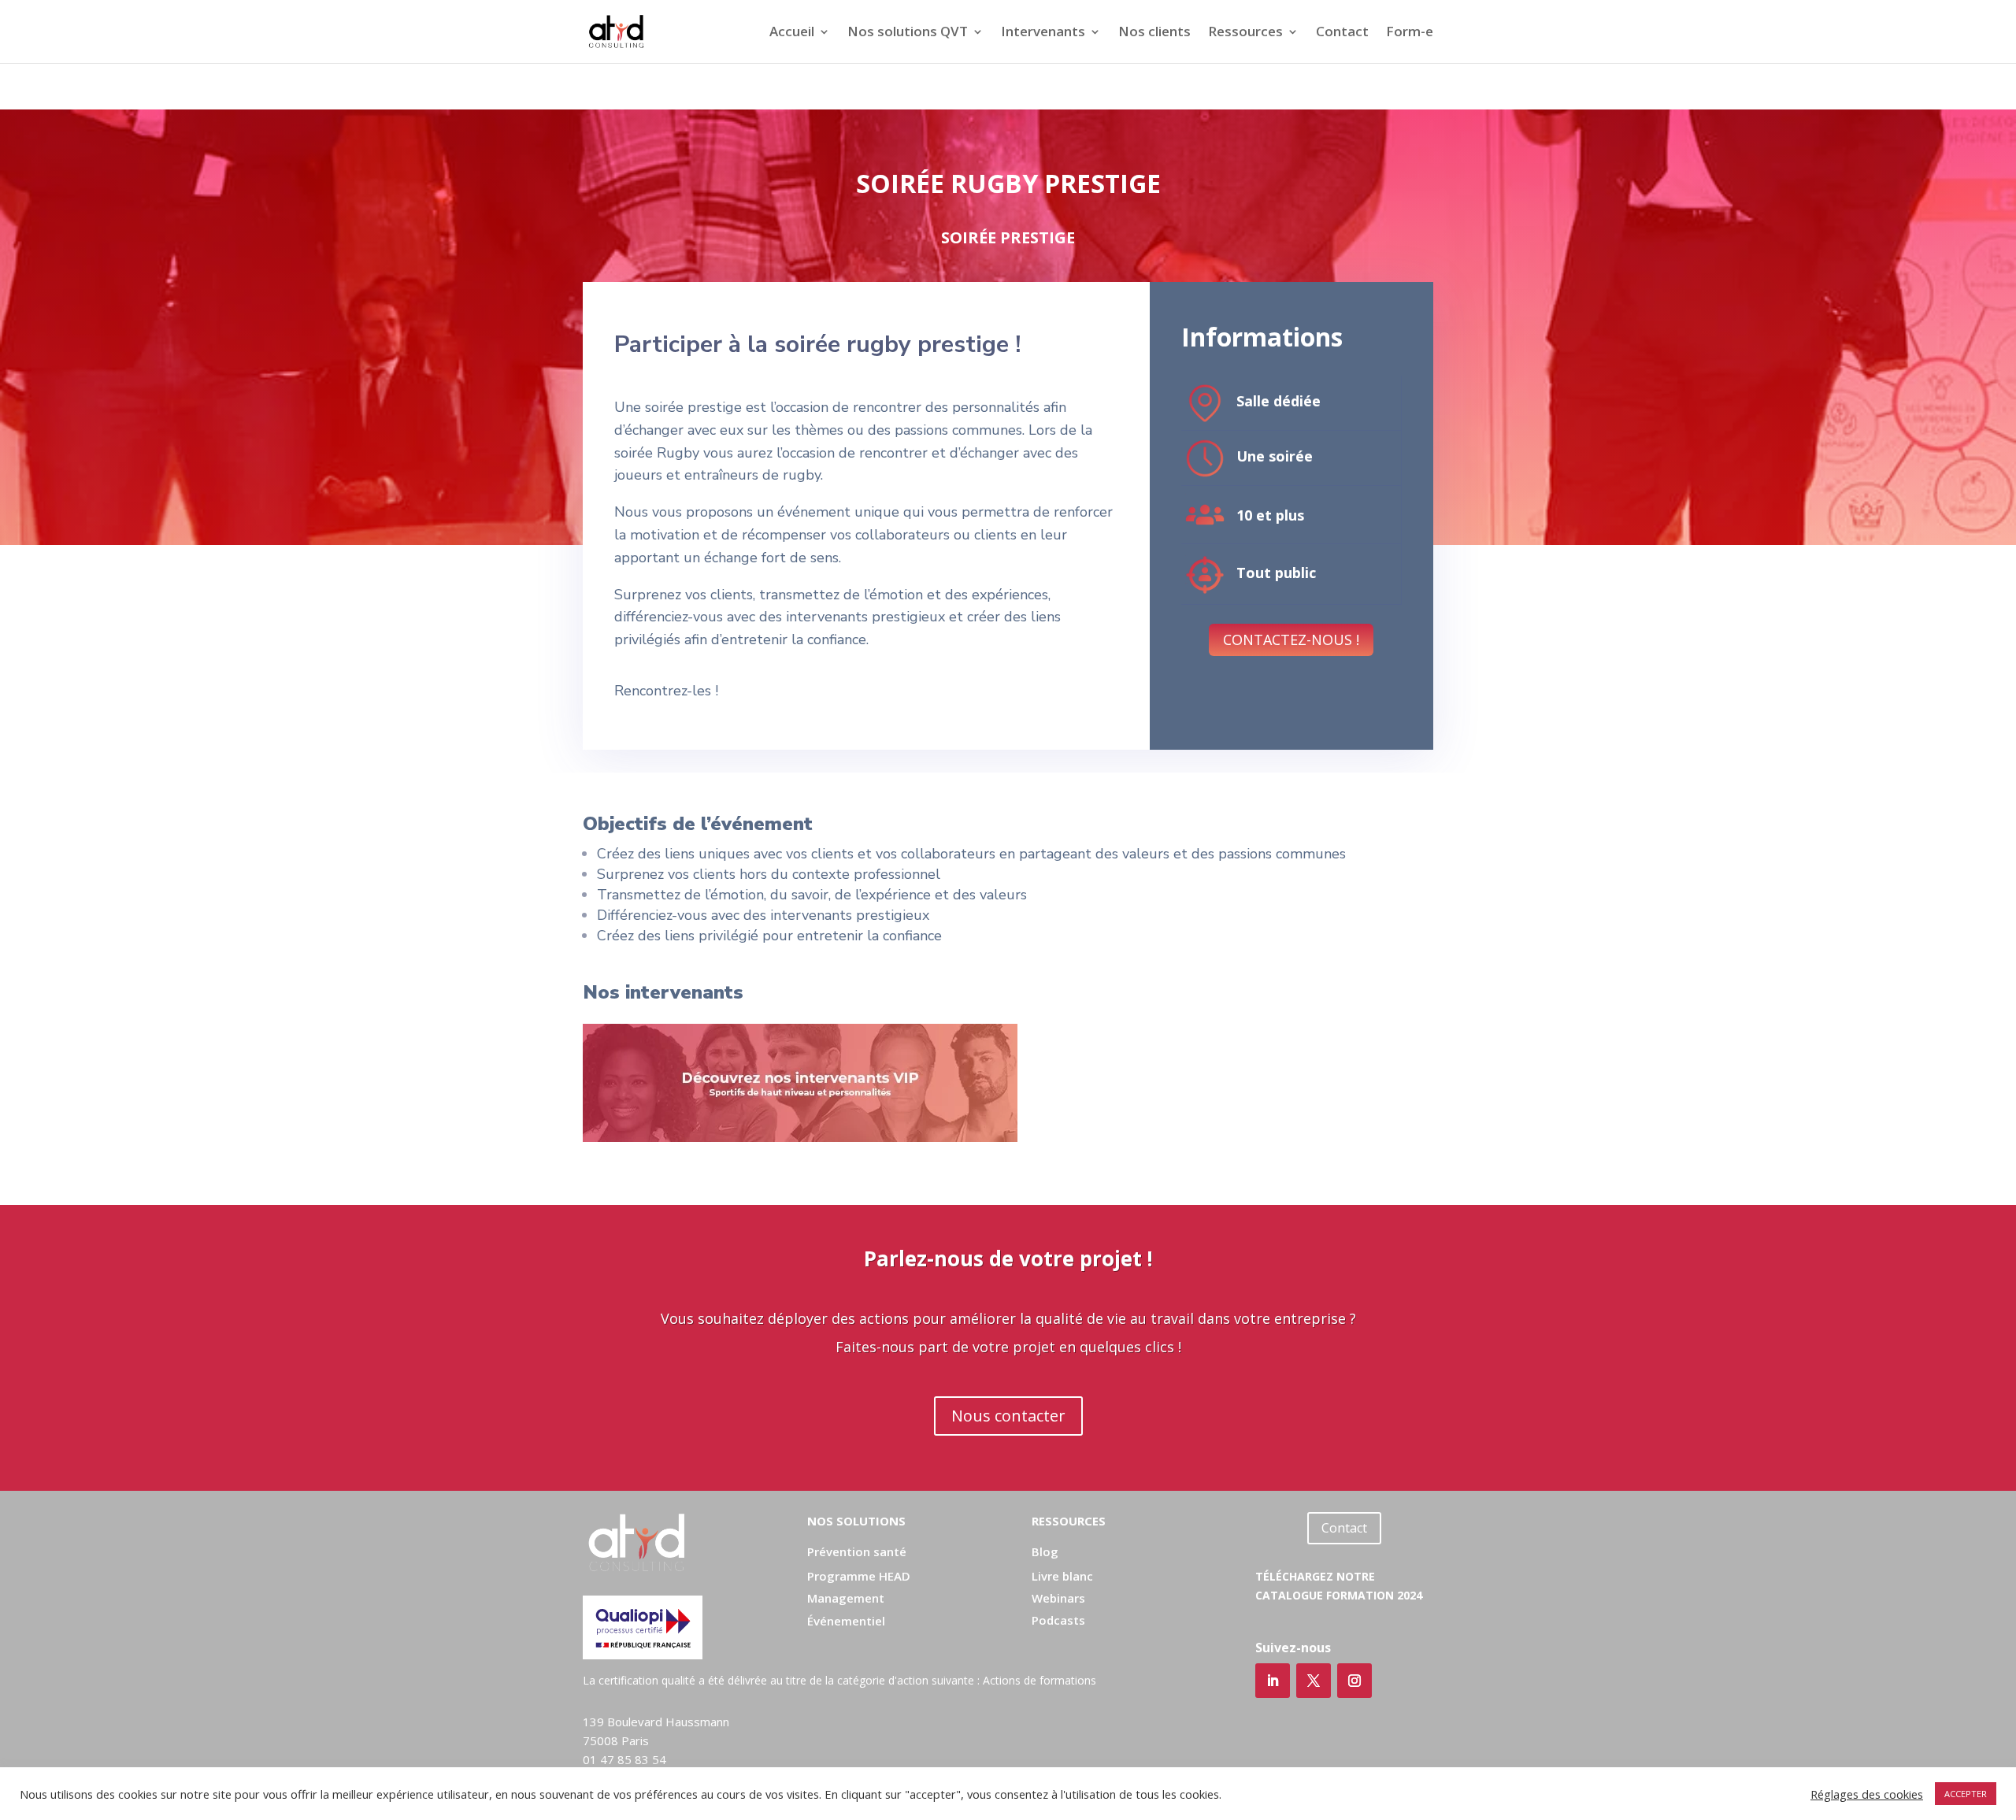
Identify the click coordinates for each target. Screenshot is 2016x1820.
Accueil (792, 33)
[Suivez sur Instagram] (1354, 1681)
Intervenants (1043, 33)
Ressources (1245, 33)
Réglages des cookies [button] (1867, 1794)
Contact (1342, 33)
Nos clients (1154, 33)
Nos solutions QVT (908, 33)
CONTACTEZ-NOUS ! (1291, 639)
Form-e (1410, 33)
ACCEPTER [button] (1966, 1794)
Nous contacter (1008, 1416)
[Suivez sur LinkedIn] (1273, 1681)
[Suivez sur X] (1314, 1681)
